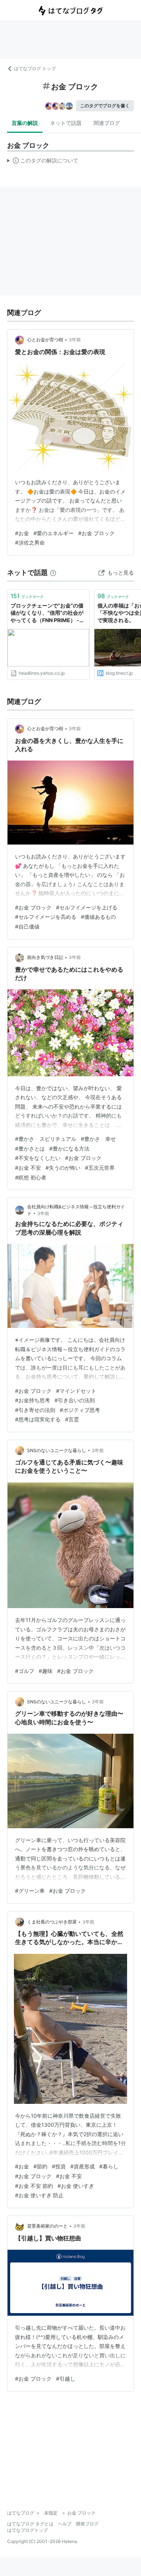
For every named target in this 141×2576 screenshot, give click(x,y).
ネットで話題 (66, 123)
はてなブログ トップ (35, 68)
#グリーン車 (30, 1891)
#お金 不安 (28, 1168)
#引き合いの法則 (75, 1400)
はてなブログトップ (27, 2530)
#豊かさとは (30, 1148)
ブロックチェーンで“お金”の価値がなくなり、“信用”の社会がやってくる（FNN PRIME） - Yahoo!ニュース (47, 613)
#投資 (59, 2166)
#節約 (40, 2166)
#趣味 (46, 1671)
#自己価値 (27, 926)
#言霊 (72, 1419)
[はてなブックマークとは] (53, 572)
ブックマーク (27, 596)
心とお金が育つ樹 (45, 340)
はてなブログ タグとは (30, 2524)
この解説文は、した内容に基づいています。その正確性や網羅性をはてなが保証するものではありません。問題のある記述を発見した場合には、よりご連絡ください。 (43, 162)
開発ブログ (87, 2524)
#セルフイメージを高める (46, 917)
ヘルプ (65, 2524)
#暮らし (109, 2166)
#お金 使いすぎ (76, 2186)
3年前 (75, 340)
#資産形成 (83, 2166)
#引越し (66, 2379)
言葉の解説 (25, 123)
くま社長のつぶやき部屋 (52, 1922)
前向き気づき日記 (45, 957)
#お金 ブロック (96, 533)
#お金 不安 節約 (34, 2186)
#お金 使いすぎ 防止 (39, 2195)
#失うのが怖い (63, 1168)
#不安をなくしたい (38, 1158)
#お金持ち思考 (33, 1400)
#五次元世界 (100, 1168)
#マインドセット (76, 1391)
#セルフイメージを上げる (87, 907)
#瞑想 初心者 (31, 1177)
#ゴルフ (25, 1671)
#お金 (22, 533)
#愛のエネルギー (54, 533)
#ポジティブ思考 (80, 1410)
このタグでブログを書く (105, 106)
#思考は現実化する (38, 1419)
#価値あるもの (98, 917)
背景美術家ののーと (47, 2226)
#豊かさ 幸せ (98, 1139)
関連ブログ (107, 123)
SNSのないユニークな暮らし (57, 1450)
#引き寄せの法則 (35, 1410)
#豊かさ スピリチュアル (46, 1139)
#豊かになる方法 (69, 1148)
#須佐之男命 (30, 542)
